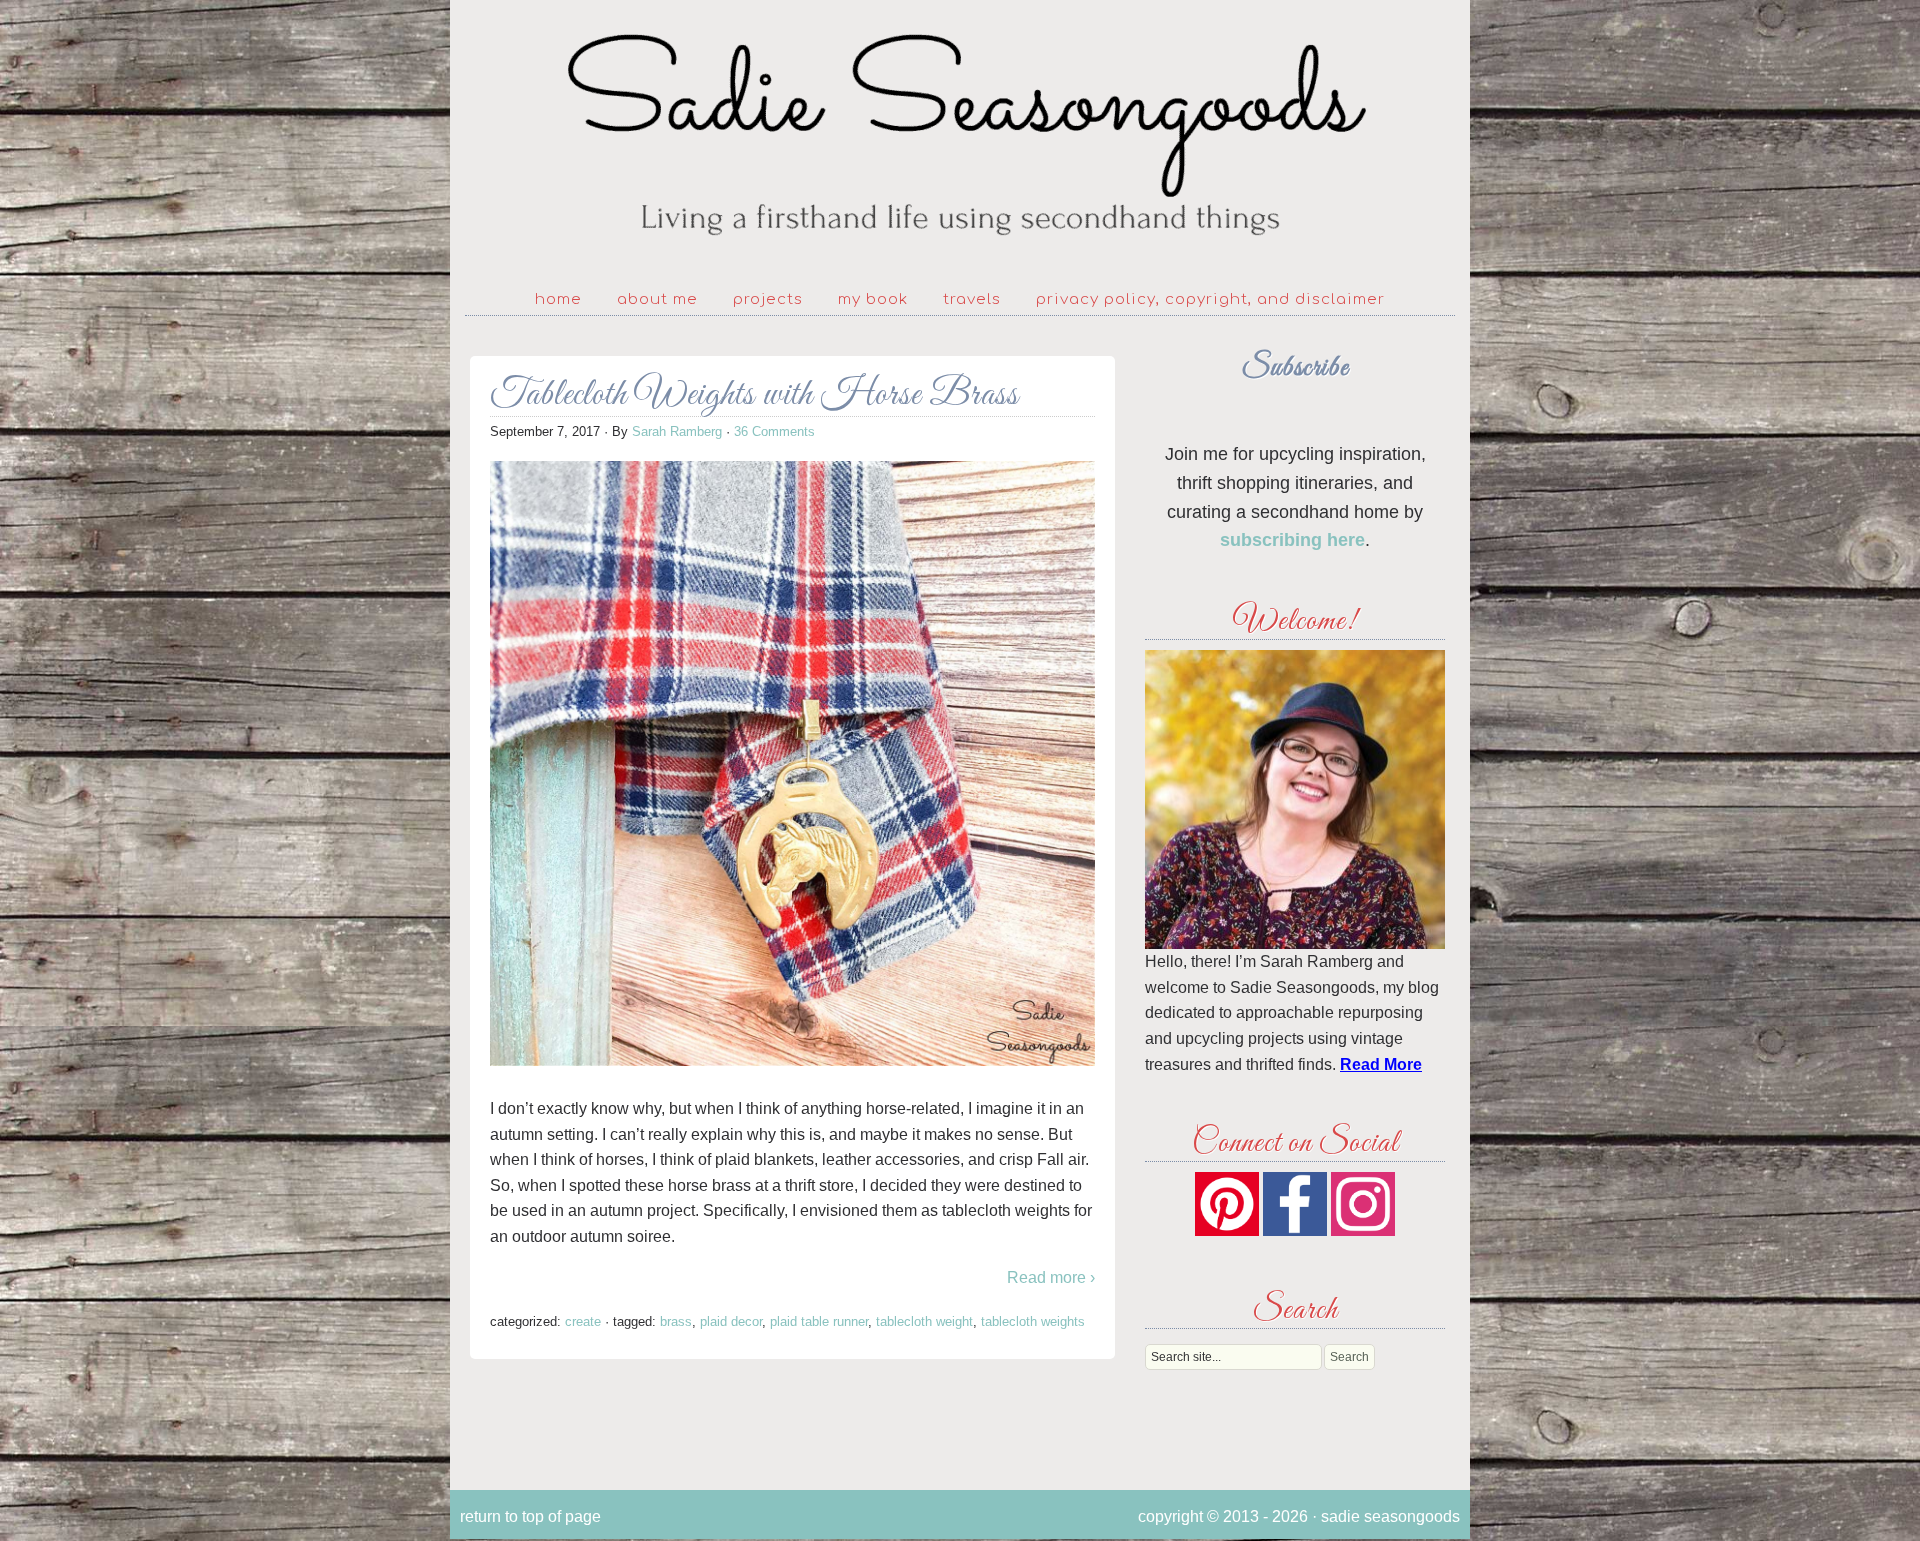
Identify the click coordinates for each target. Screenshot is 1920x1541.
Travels (972, 299)
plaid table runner (819, 1321)
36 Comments (774, 431)
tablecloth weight (924, 1321)
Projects (768, 299)
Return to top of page (530, 1516)
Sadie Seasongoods (960, 135)
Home (558, 299)
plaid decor (731, 1321)
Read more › (1051, 1277)
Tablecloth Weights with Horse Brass (754, 395)
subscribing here (1292, 540)
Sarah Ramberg (677, 431)
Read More (1381, 1064)
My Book (873, 299)
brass (676, 1321)
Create (583, 1321)
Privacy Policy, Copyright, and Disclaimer (1210, 299)
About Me (657, 299)
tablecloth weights (1033, 1321)
